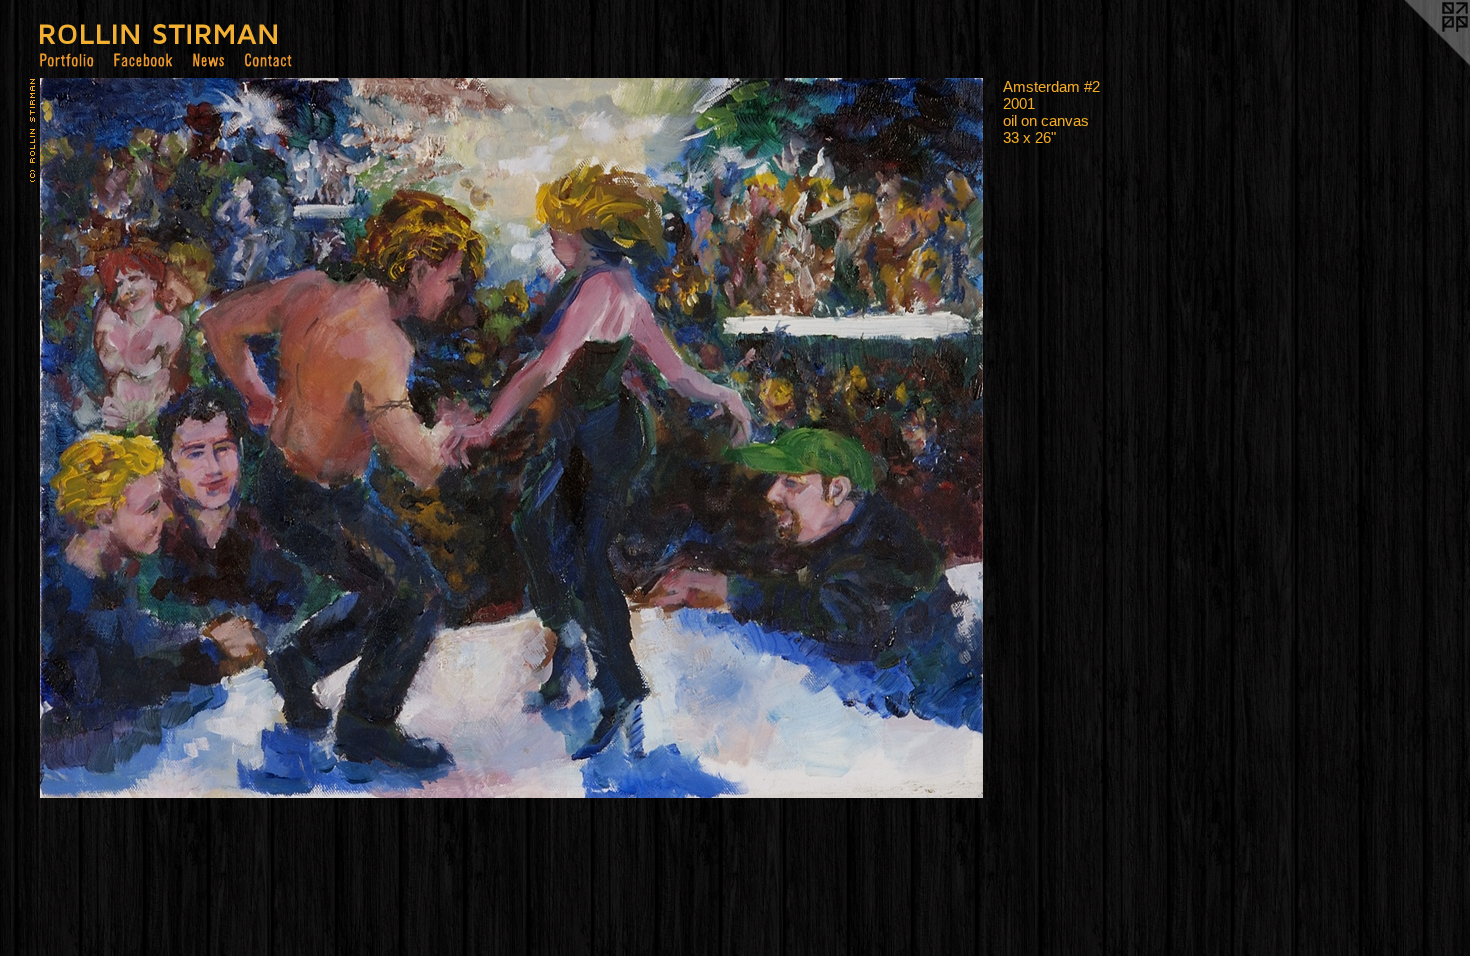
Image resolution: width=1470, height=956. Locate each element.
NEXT (98, 571)
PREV (56, 571)
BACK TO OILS (81, 585)
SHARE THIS (76, 599)
